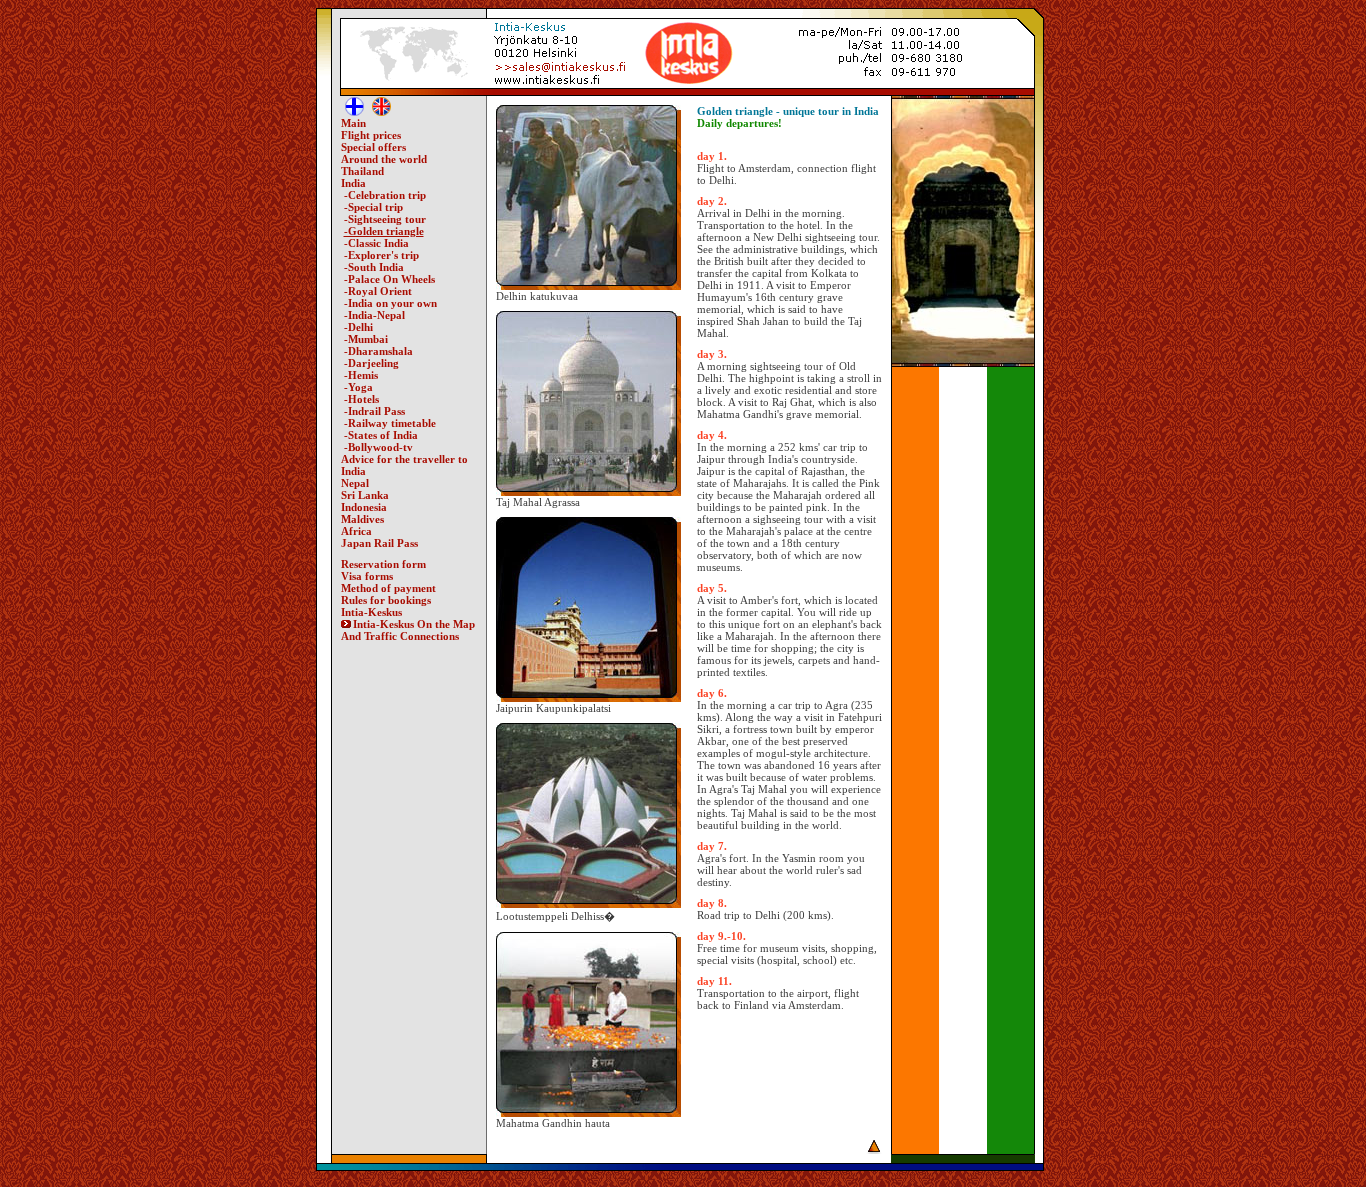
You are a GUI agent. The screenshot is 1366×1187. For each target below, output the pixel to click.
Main (353, 123)
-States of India (381, 435)
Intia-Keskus (371, 612)
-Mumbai (366, 339)
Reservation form (383, 564)
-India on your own (390, 303)
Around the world (384, 159)
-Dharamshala (378, 351)
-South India (374, 267)
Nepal (355, 483)
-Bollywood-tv (378, 447)
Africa (356, 531)
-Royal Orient (378, 291)
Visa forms (367, 576)
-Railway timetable (390, 423)
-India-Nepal (374, 315)
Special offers (373, 147)
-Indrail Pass (374, 411)
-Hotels (361, 399)
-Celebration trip (385, 195)
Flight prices (371, 135)
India (353, 183)
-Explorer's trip (381, 255)
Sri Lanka (365, 495)
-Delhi (358, 327)
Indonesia (364, 507)
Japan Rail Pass (379, 543)
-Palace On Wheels (389, 279)
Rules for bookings (386, 600)
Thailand (362, 171)
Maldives (362, 519)
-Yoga (358, 387)
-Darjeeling (371, 363)
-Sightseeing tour (385, 219)
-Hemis (361, 375)
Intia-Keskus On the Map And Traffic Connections (408, 630)
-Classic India (376, 243)
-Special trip (373, 207)
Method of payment (388, 588)
